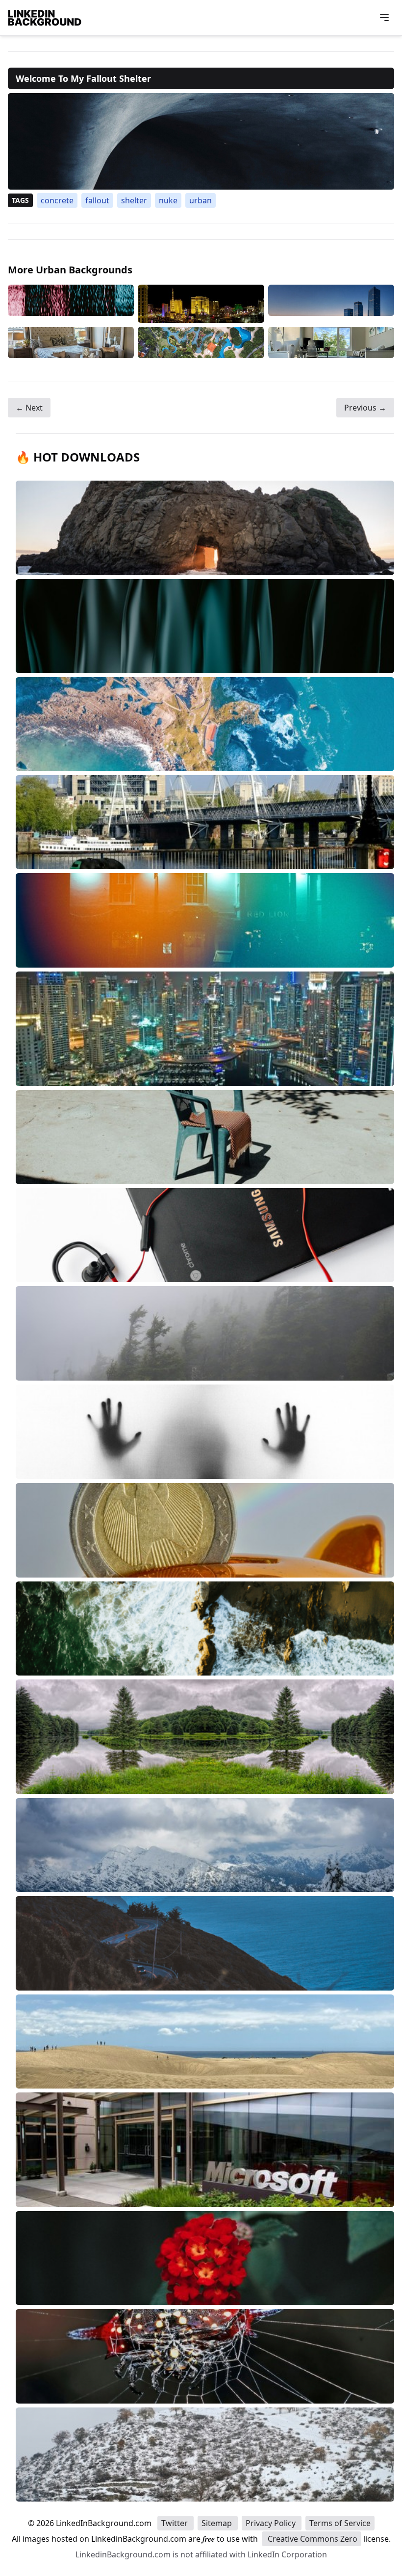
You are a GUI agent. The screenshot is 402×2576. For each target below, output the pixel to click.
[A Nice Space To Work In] (331, 342)
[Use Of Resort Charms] (201, 342)
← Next (29, 408)
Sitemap (218, 2523)
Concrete (57, 200)
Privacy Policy (272, 2523)
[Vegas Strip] (201, 304)
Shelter (134, 200)
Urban (201, 200)
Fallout (97, 200)
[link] (201, 141)
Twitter (176, 2523)
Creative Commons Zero (312, 2539)
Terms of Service (340, 2523)
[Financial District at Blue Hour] (331, 304)
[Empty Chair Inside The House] (71, 342)
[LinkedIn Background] (45, 18)
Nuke (168, 200)
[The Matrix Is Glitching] (71, 304)
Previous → (365, 408)
